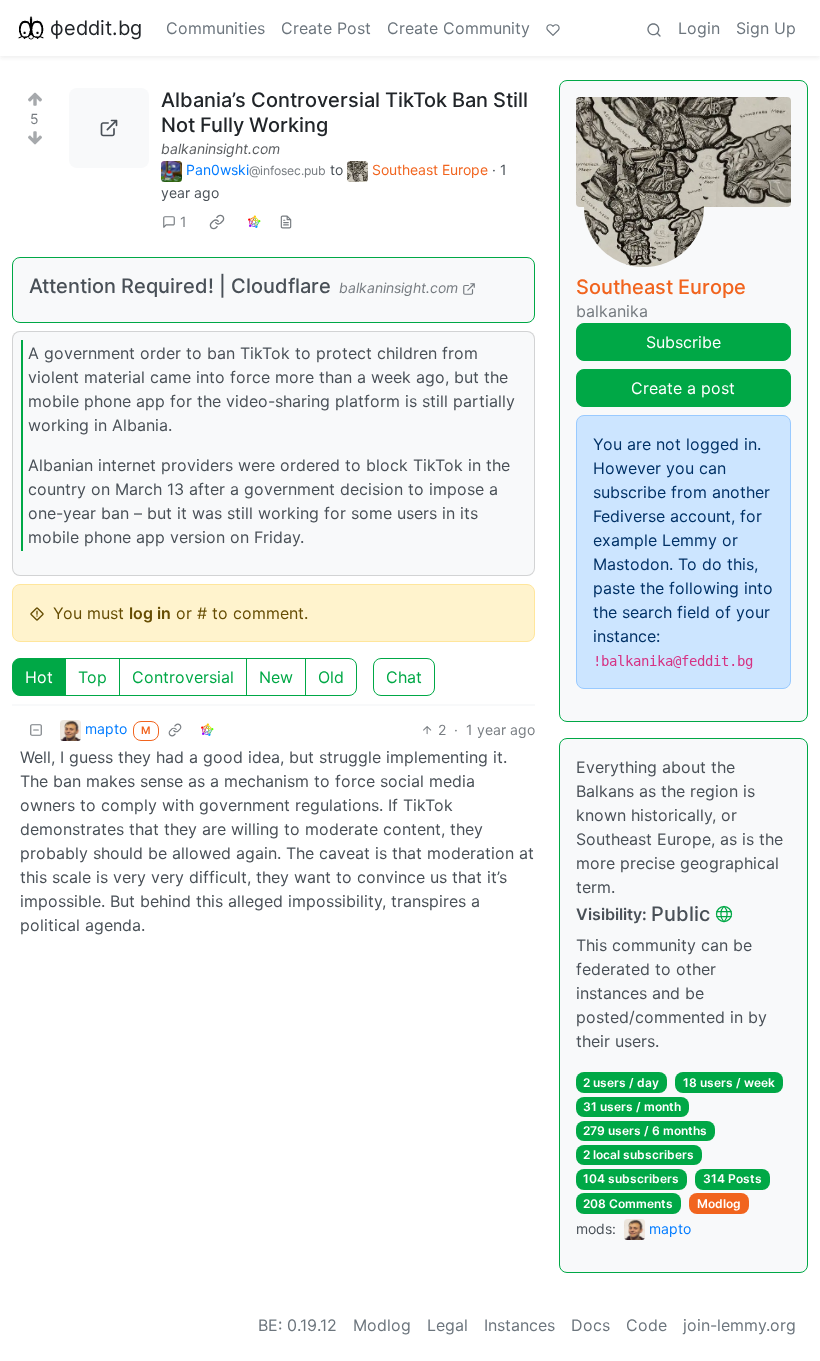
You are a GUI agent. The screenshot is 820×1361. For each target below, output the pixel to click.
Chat (404, 677)
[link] (217, 222)
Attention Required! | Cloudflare (180, 286)
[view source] (286, 221)
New (276, 677)
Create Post (326, 28)
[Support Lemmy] (553, 28)
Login (699, 28)
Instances (519, 1325)
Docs (590, 1325)
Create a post (683, 388)
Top (92, 677)
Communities (215, 28)
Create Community (458, 28)
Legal (447, 1325)
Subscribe (683, 342)
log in (150, 613)
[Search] (654, 28)
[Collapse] (36, 729)
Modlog (719, 1203)
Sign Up (766, 28)
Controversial (183, 677)
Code (646, 1325)
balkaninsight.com (220, 148)
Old (331, 677)
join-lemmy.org (739, 1325)
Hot (39, 677)
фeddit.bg (96, 28)
